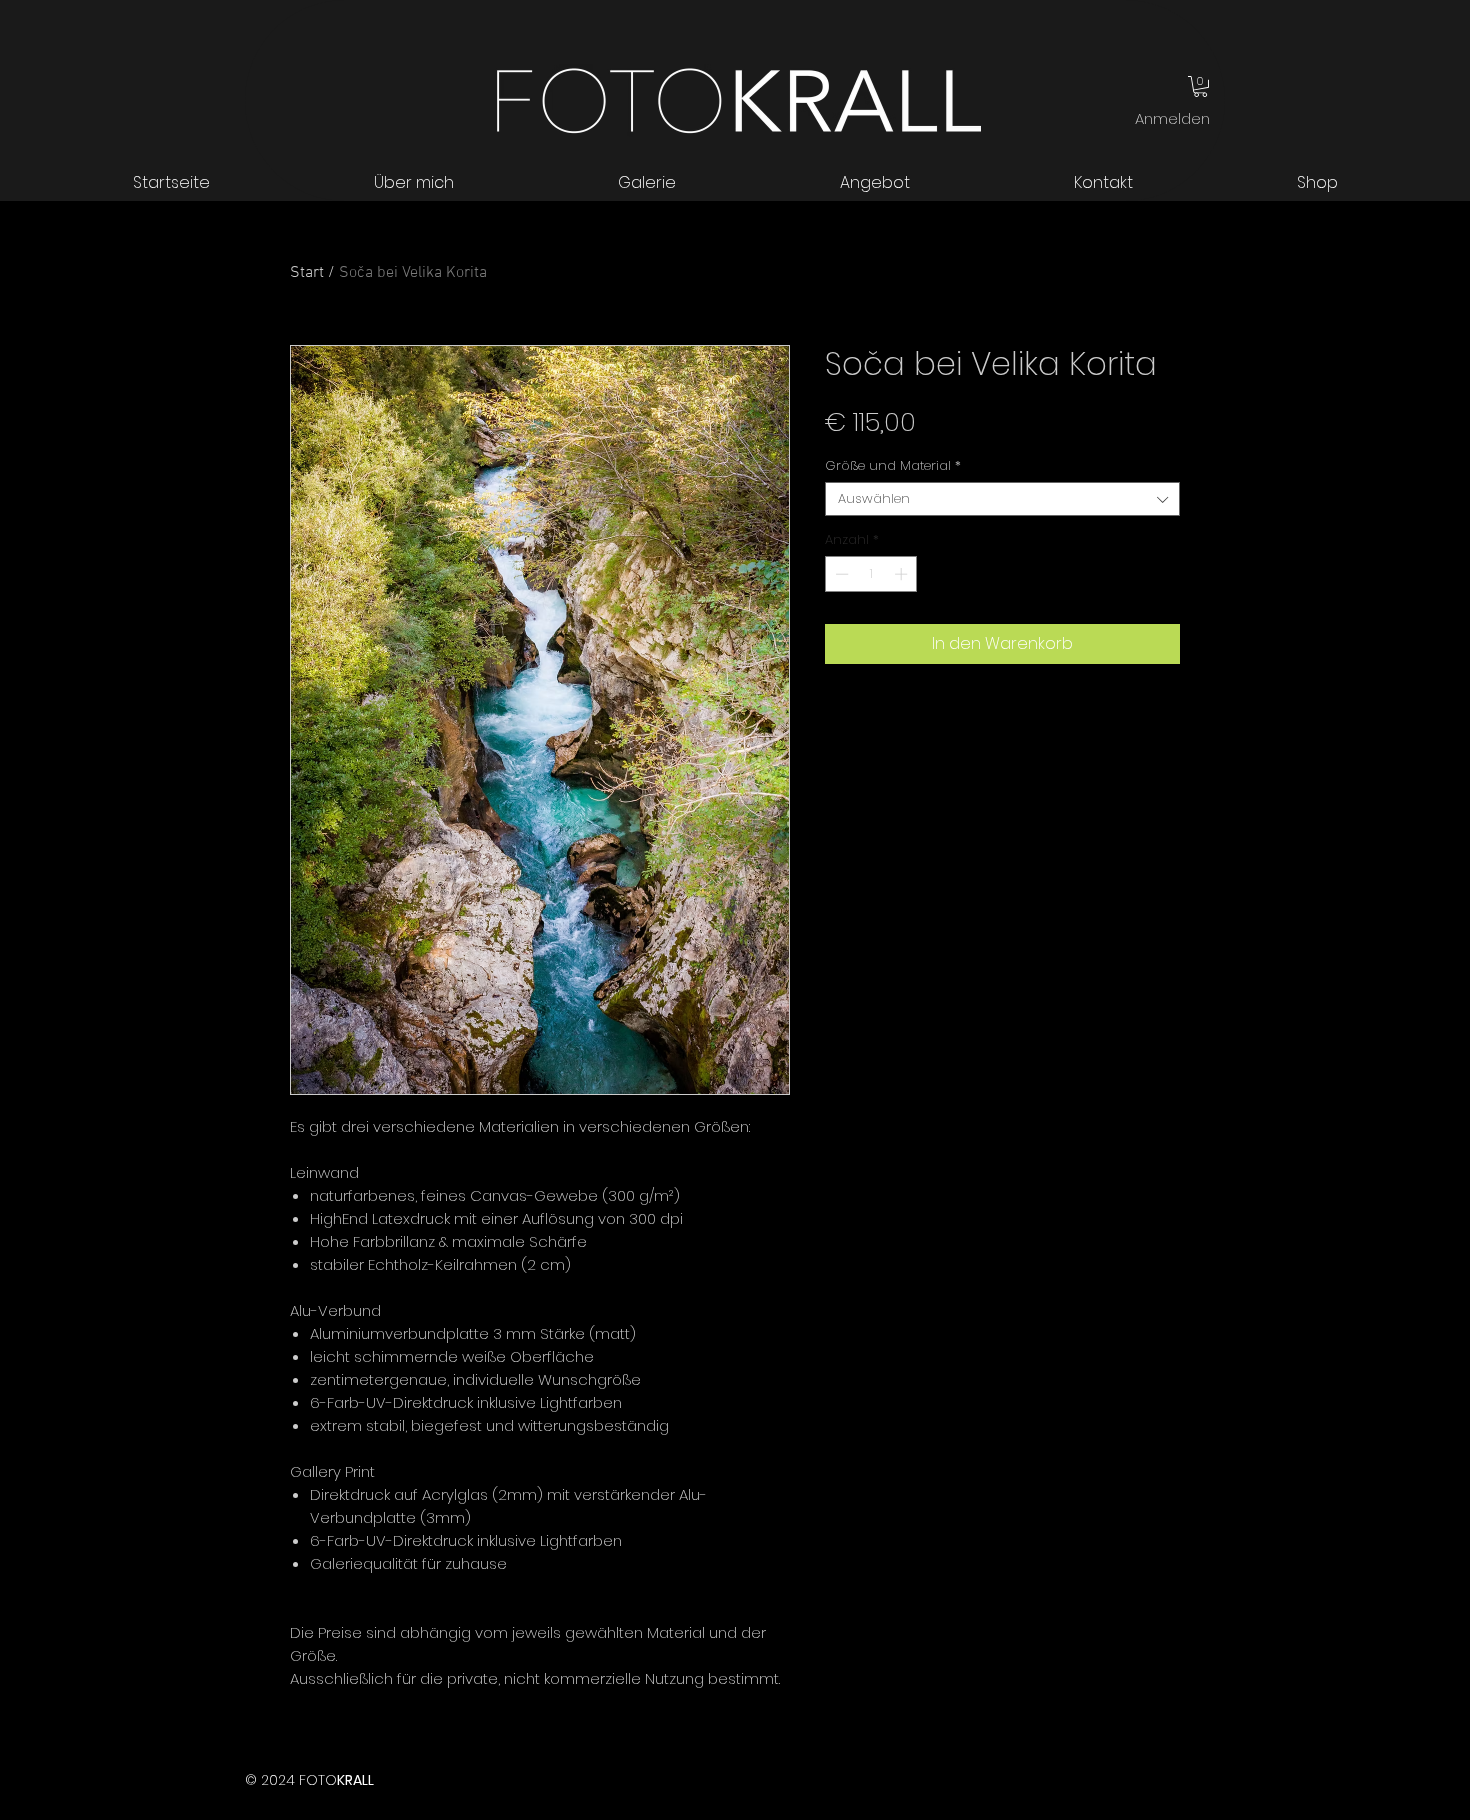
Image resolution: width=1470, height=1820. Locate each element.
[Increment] (903, 574)
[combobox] (1002, 499)
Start (307, 273)
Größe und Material (893, 466)
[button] (1200, 86)
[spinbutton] (871, 574)
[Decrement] (840, 574)
